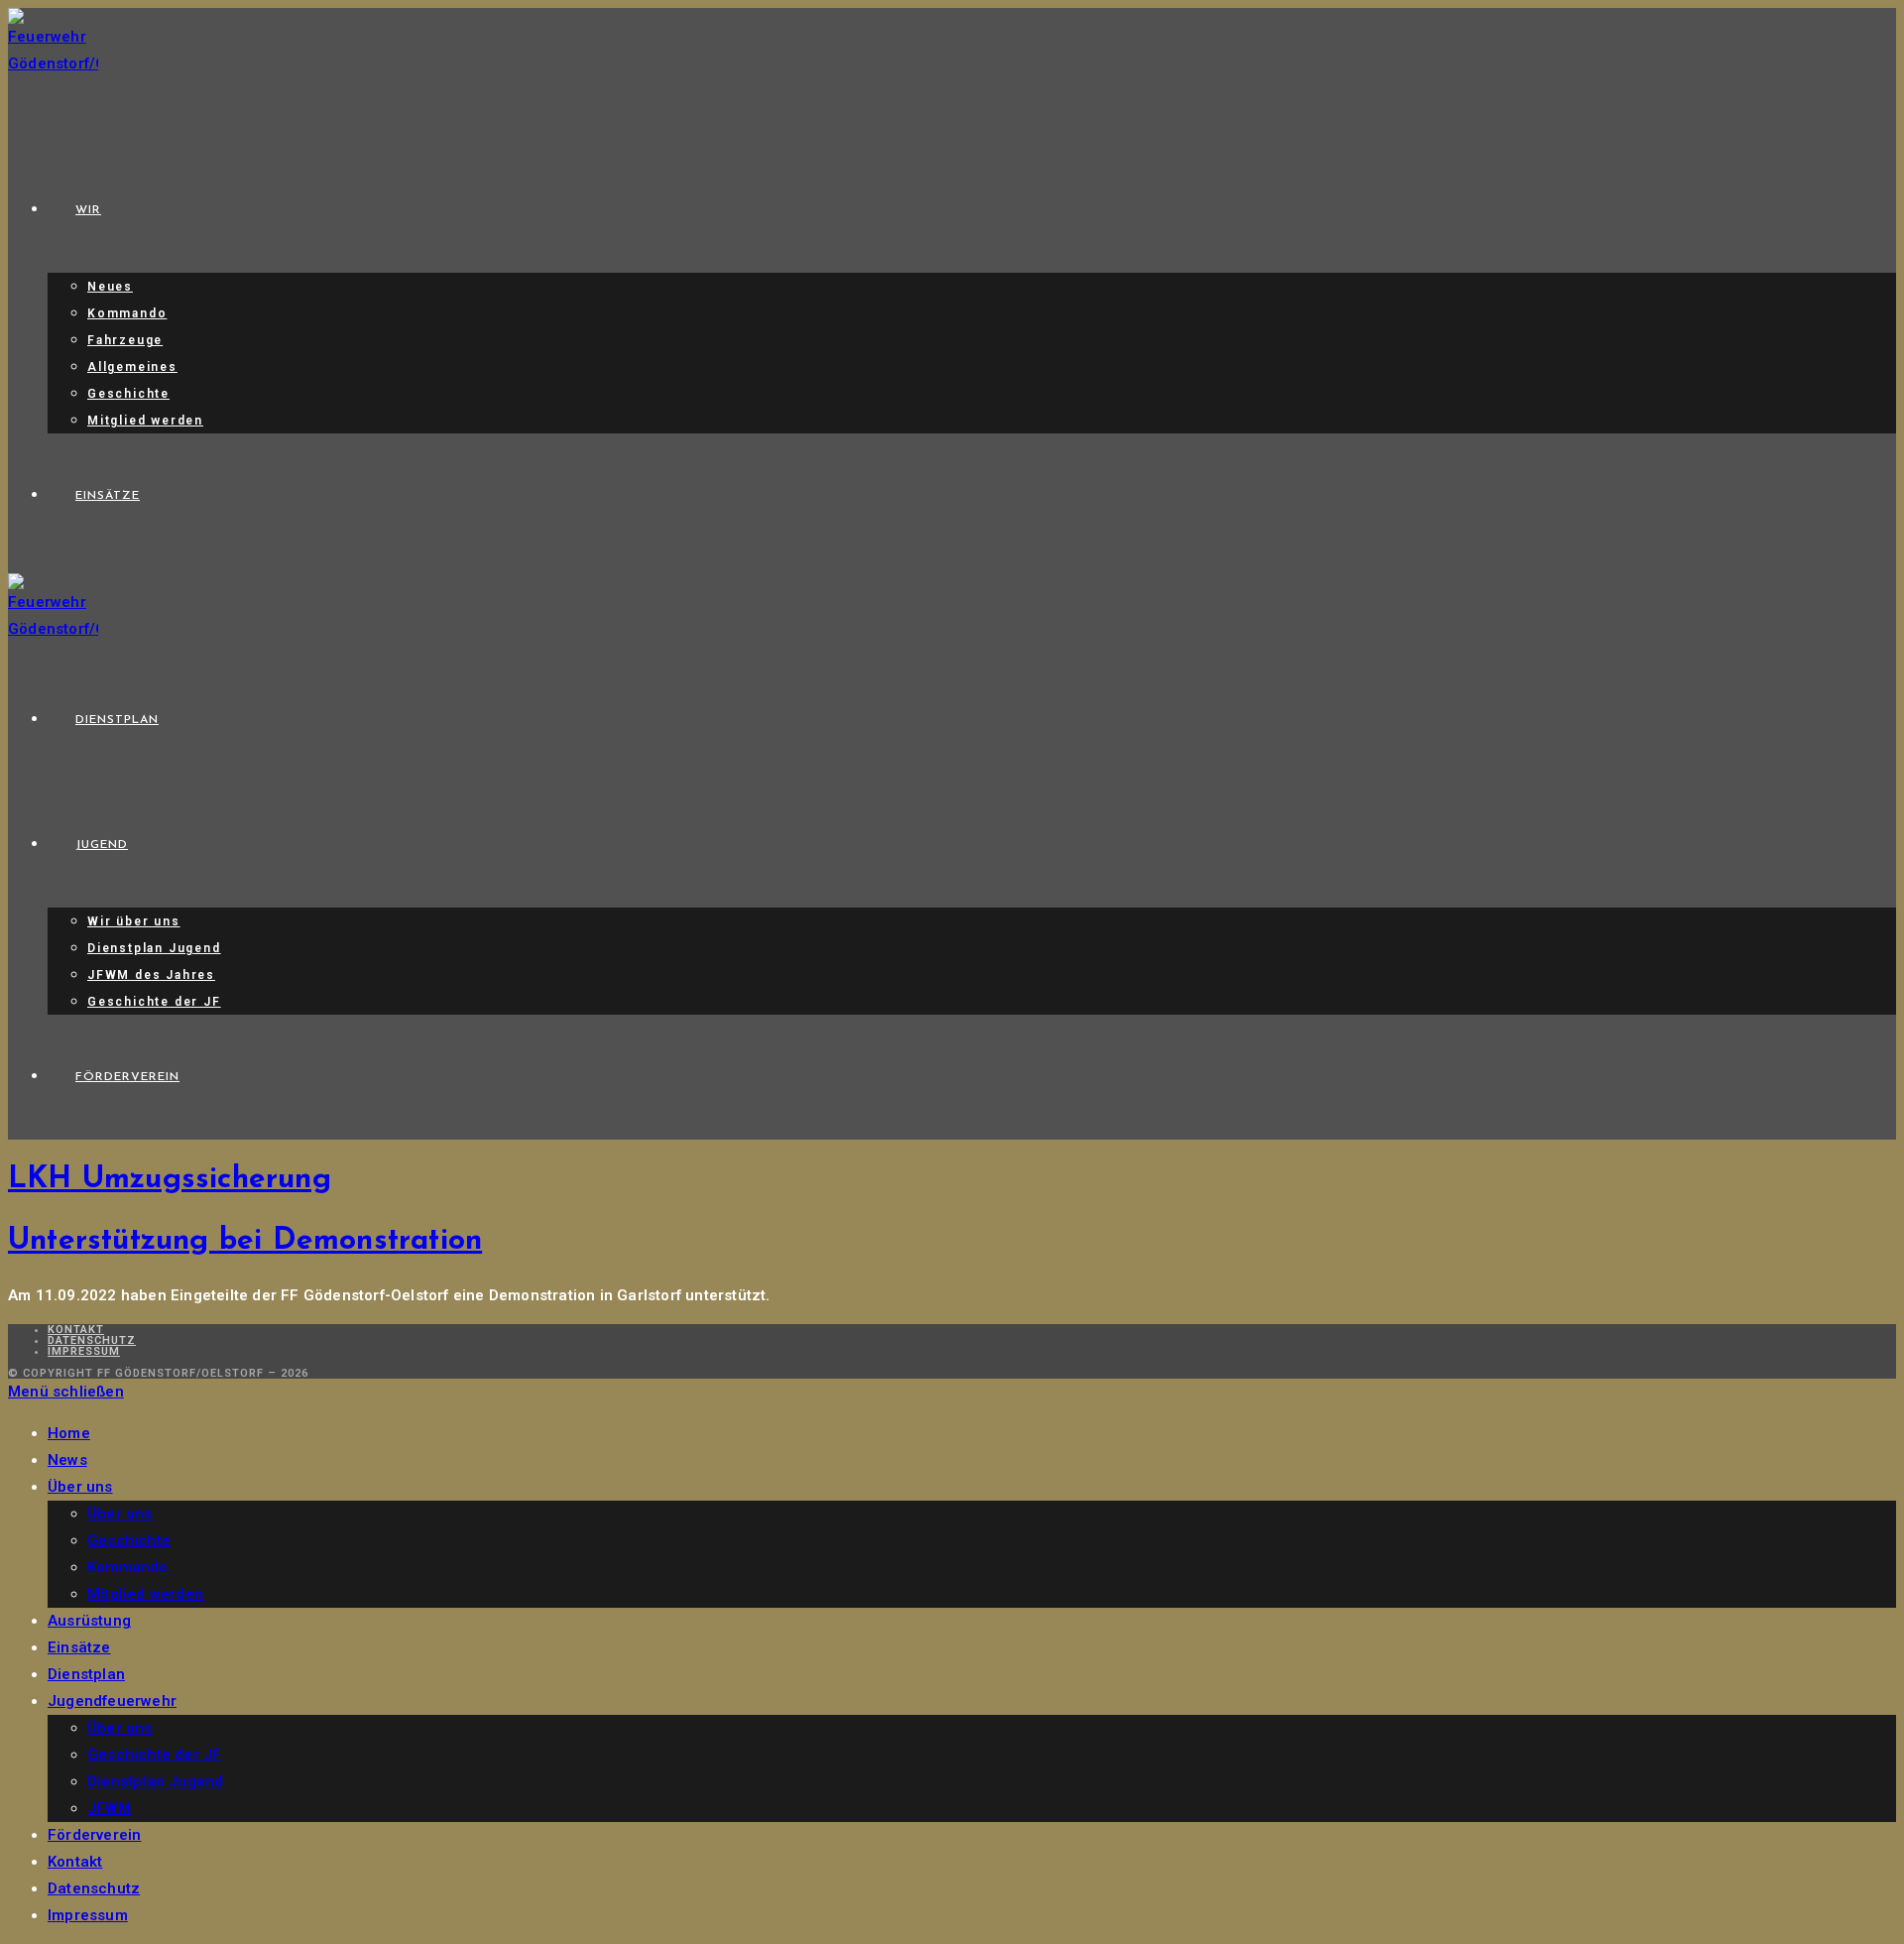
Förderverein (94, 1835)
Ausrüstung (89, 1621)
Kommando (128, 1567)
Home (69, 1433)
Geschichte (129, 1540)
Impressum (84, 1351)
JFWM (109, 1808)
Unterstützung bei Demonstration (245, 1241)
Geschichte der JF (154, 1755)
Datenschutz (92, 1340)
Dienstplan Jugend (155, 1781)
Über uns (80, 1487)
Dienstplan (86, 1674)
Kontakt (76, 1330)
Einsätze (79, 1647)
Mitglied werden (145, 1594)
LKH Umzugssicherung (170, 1180)
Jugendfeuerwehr (112, 1701)
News (67, 1460)
